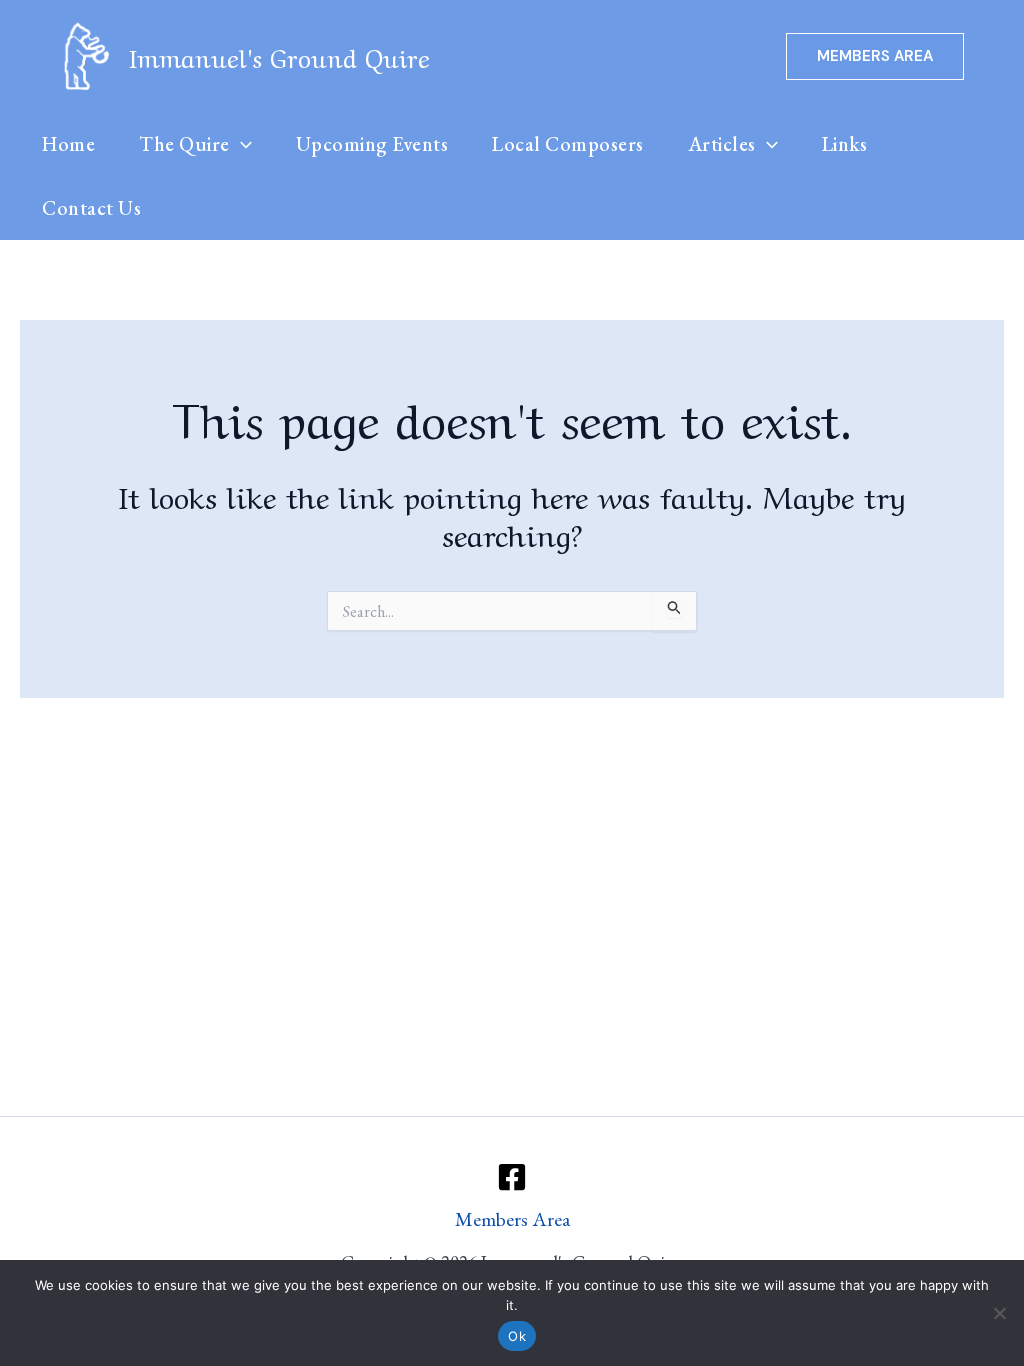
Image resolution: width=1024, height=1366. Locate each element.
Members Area (512, 1219)
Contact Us (91, 208)
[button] (875, 56)
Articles (722, 144)
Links (845, 144)
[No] (999, 1313)
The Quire (184, 144)
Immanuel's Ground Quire (280, 55)
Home (68, 144)
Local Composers (568, 144)
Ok (517, 1336)
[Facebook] (512, 1177)
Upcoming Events (372, 144)
